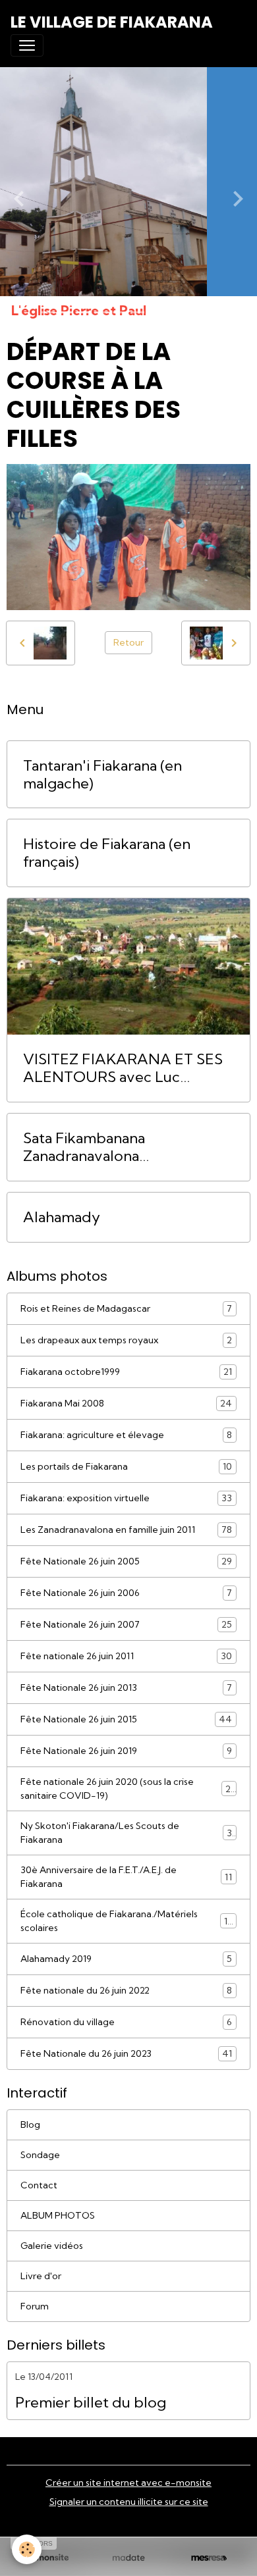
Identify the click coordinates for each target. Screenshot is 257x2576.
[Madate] (128, 2558)
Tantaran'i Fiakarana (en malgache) (102, 775)
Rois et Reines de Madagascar (126, 1309)
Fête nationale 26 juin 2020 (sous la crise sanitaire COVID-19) (127, 1789)
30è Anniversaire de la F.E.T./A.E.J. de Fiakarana (126, 1877)
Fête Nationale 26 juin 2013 (126, 1688)
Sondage (40, 2155)
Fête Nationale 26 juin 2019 (126, 1751)
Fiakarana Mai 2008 (126, 1404)
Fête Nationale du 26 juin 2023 (126, 2054)
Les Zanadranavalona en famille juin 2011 (126, 1530)
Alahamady (62, 1217)
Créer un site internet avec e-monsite (128, 2483)
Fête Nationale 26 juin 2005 (126, 1561)
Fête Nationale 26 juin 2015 (126, 1719)
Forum (35, 2306)
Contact (39, 2185)
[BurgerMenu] (27, 45)
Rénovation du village (126, 2022)
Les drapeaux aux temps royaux (126, 1340)
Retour (128, 642)
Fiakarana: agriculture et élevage (126, 1435)
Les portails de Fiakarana (126, 1467)
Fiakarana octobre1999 (126, 1372)
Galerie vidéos (52, 2246)
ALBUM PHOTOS (58, 2215)
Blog (30, 2125)
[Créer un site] (48, 2558)
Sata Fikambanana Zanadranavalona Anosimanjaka (84, 1147)
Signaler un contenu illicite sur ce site (129, 2502)
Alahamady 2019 (126, 1959)
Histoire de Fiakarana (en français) (107, 853)
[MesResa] (209, 2558)
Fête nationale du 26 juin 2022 (126, 1991)
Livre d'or (41, 2276)
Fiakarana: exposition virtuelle (126, 1498)
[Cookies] (27, 2549)
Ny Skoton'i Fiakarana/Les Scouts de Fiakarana (126, 1833)
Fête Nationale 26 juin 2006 (126, 1593)
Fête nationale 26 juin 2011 (126, 1656)
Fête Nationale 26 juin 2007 (126, 1625)
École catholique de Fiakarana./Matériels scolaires (127, 1921)
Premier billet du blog (91, 2403)
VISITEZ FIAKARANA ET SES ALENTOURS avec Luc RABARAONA (123, 1068)
